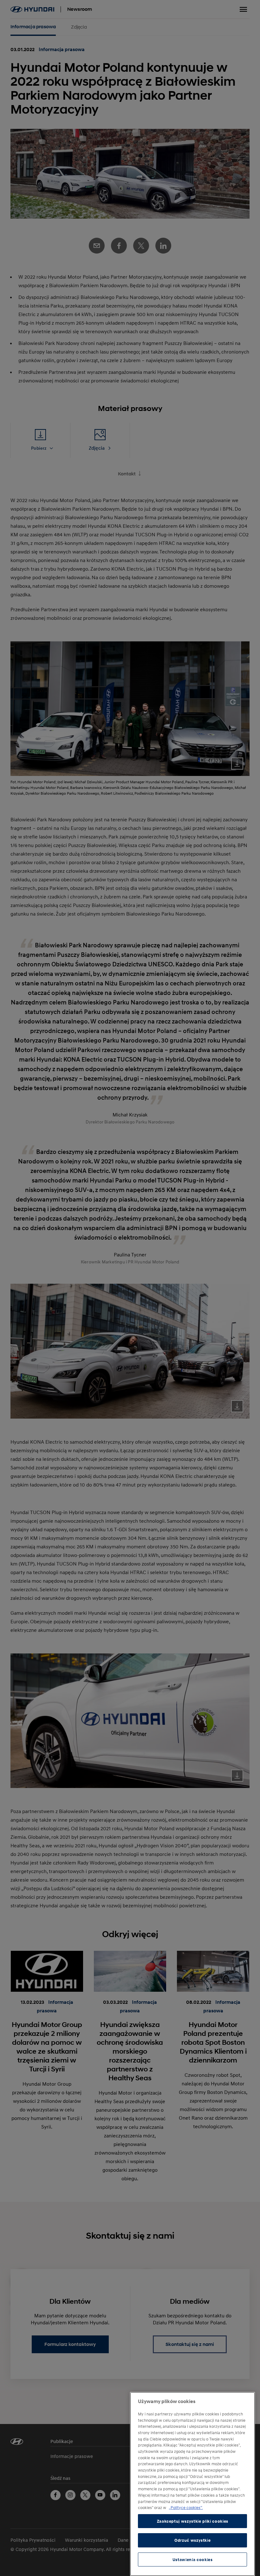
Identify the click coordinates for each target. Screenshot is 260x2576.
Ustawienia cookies (193, 2559)
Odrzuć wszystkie (193, 2540)
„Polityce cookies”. (186, 2507)
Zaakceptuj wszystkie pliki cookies (193, 2521)
